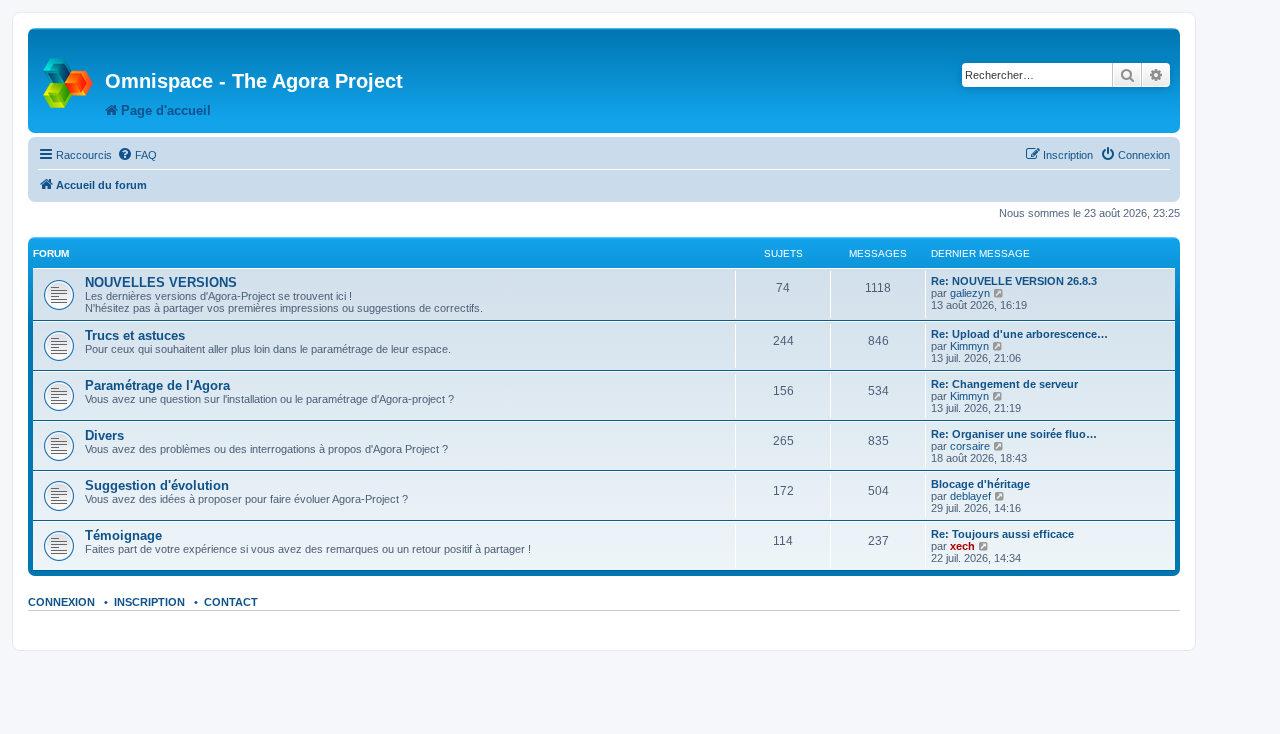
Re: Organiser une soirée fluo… (1014, 434)
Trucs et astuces (135, 335)
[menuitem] (137, 155)
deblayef (970, 496)
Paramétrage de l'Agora (157, 385)
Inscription (149, 602)
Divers (104, 435)
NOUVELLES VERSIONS (161, 282)
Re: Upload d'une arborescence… (1019, 334)
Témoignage (123, 535)
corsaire (970, 446)
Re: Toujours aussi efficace (1002, 534)
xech (962, 546)
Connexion (61, 602)
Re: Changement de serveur (1004, 384)
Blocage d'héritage (980, 484)
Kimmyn (969, 346)
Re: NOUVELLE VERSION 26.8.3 (1014, 281)
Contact (231, 602)
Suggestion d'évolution (157, 485)
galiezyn (970, 293)
